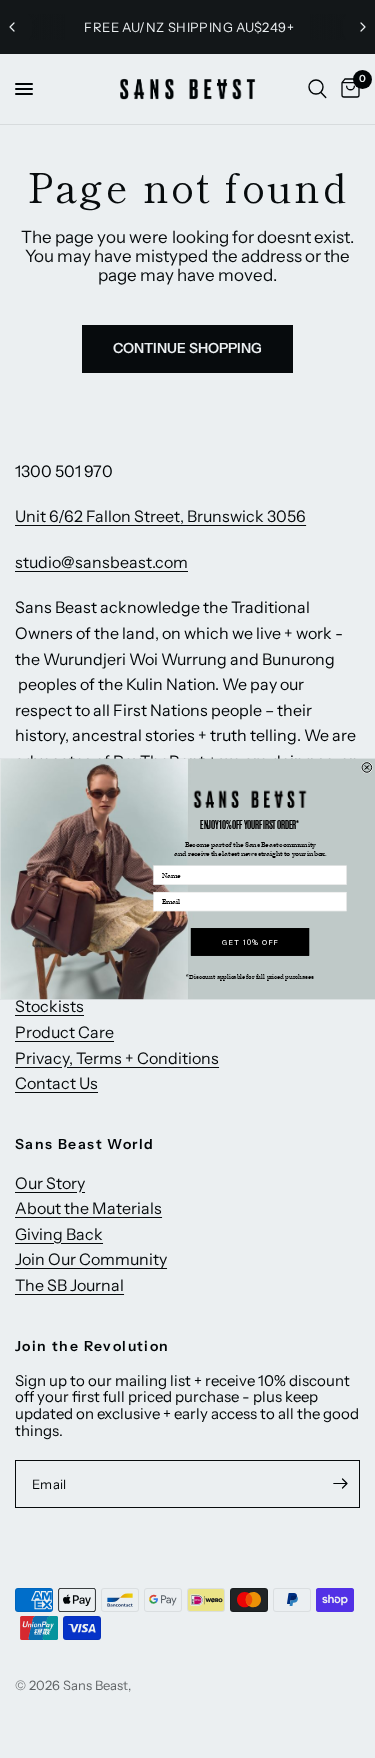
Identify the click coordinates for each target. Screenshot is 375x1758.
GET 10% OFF (249, 942)
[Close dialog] (367, 768)
